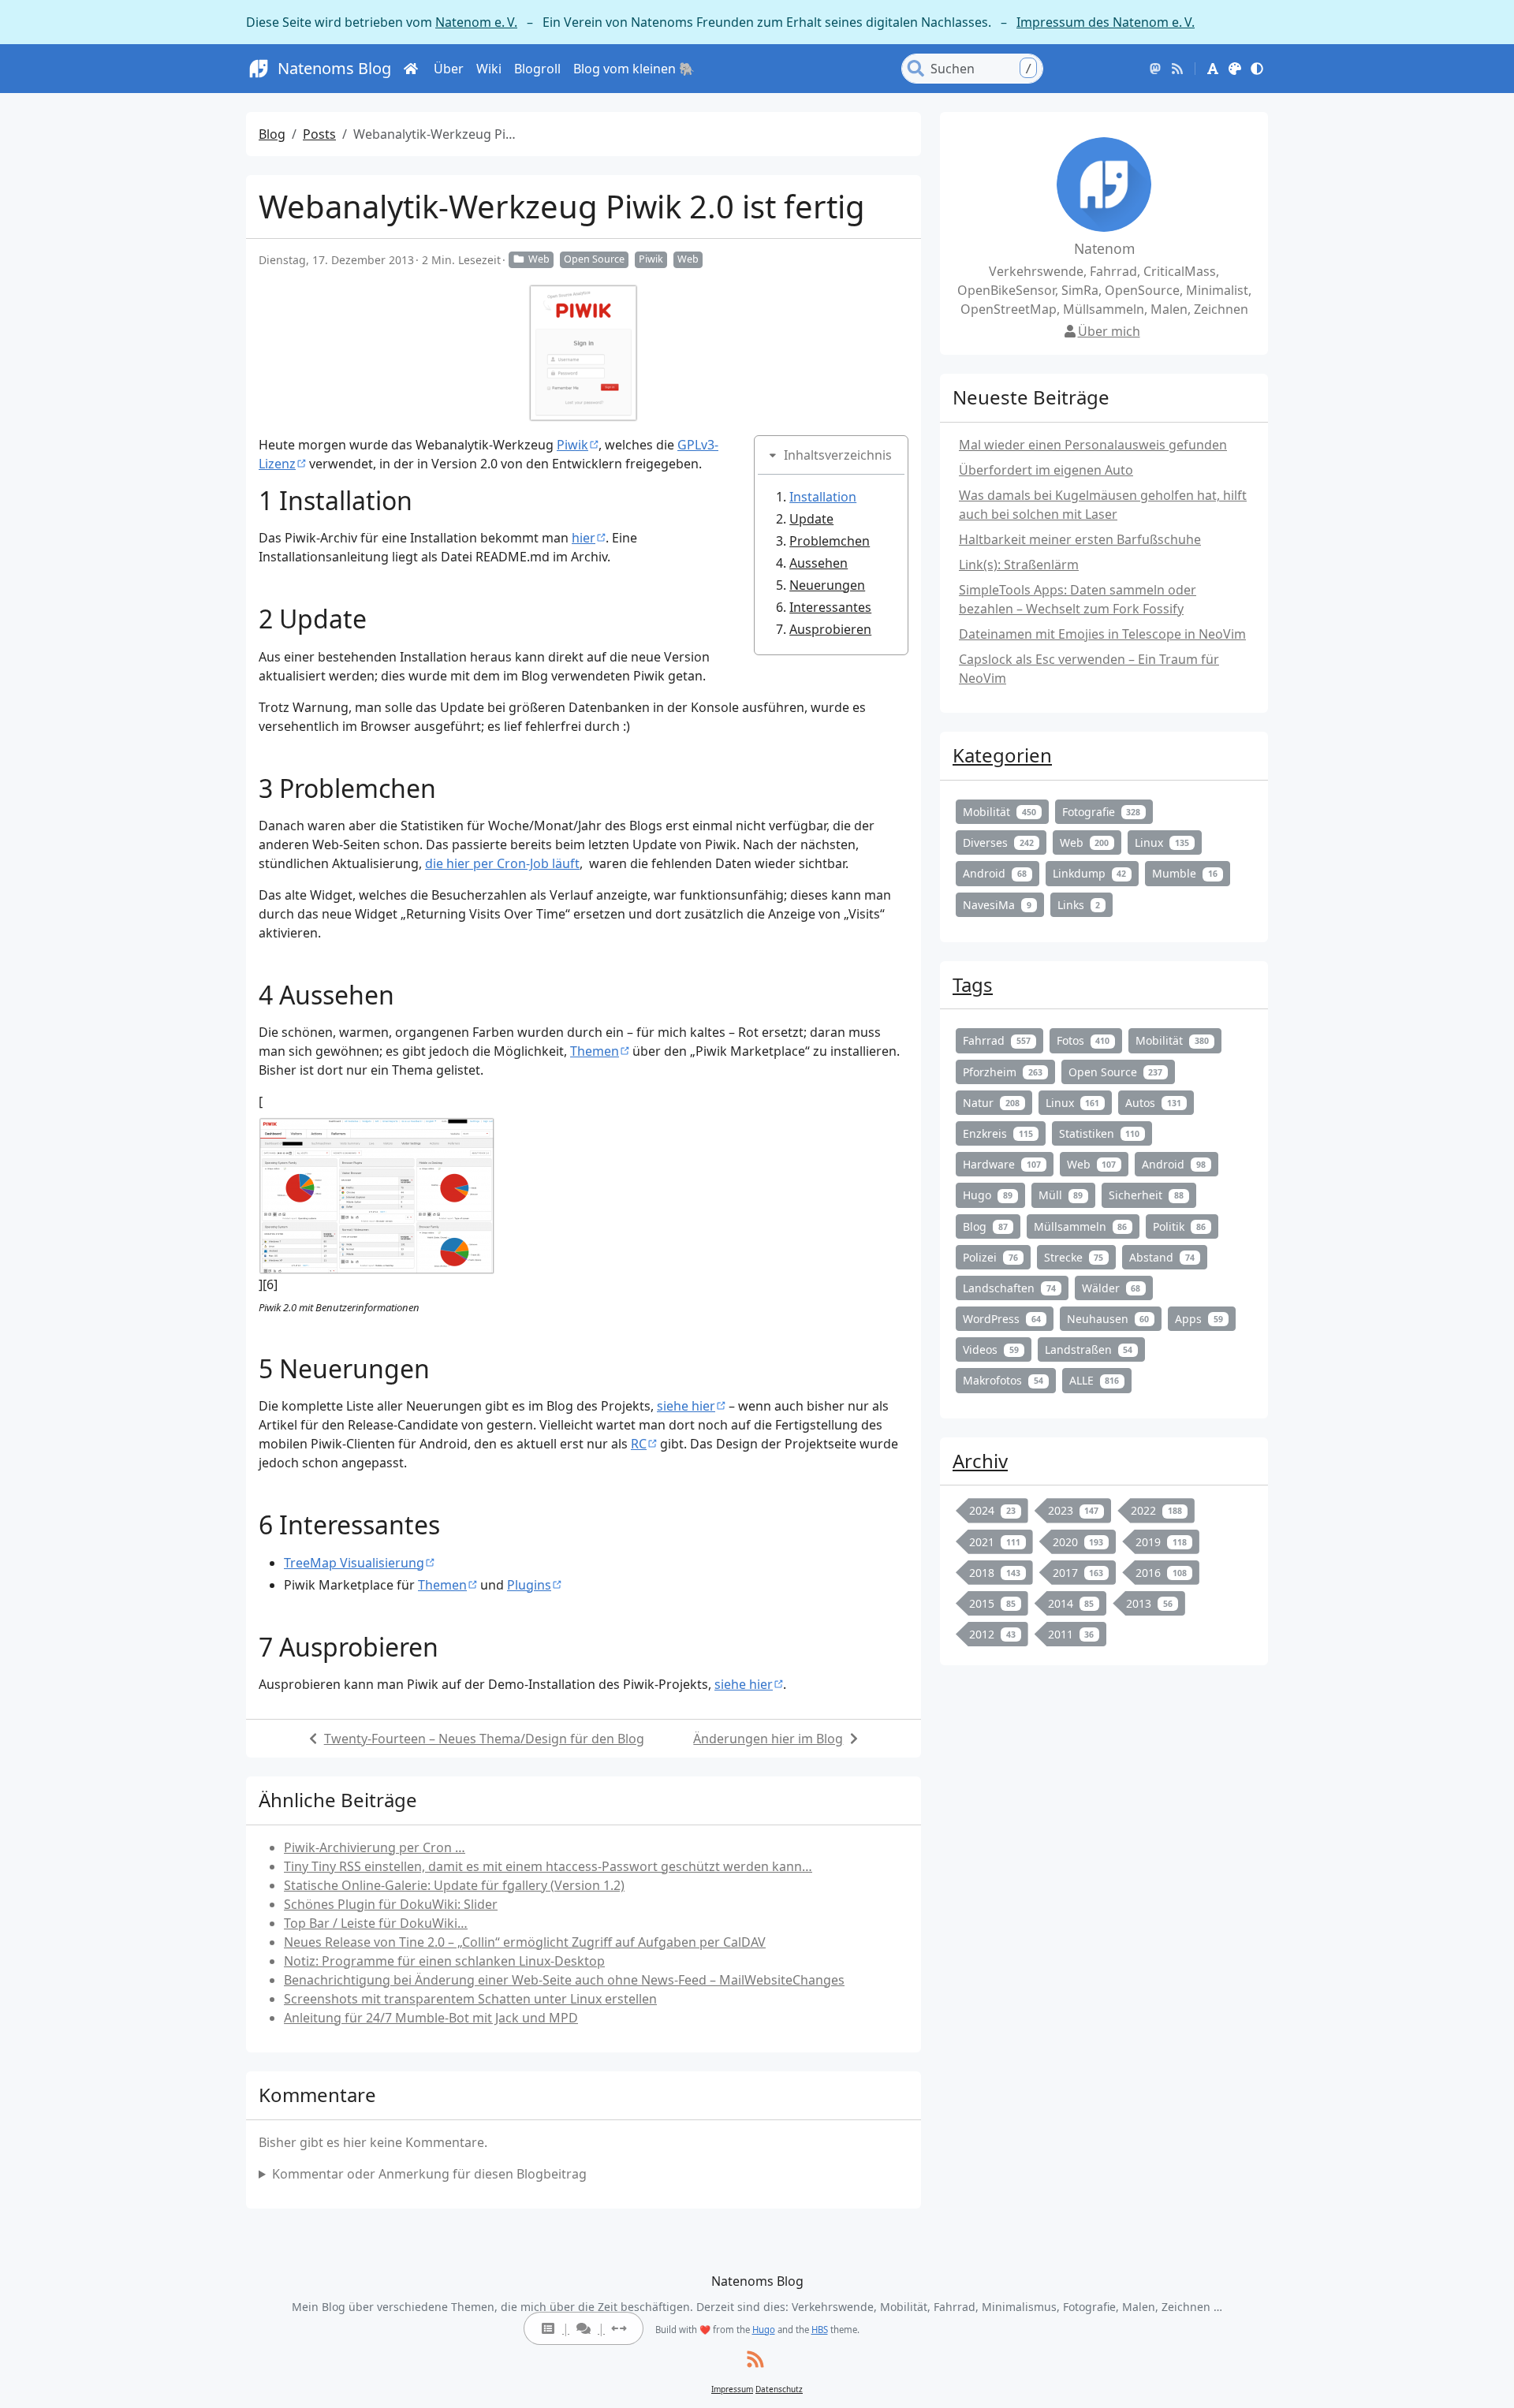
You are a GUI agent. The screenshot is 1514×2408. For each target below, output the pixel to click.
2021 (995, 1542)
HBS (820, 2330)
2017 (1078, 1573)
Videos (991, 1349)
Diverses (998, 842)
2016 (1161, 1573)
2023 (1074, 1510)
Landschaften (1009, 1288)
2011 (1071, 1634)
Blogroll (537, 69)
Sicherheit (1146, 1195)
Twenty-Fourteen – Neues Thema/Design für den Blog (484, 1739)
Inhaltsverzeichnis (838, 455)
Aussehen (819, 563)
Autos (1153, 1103)
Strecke (1074, 1257)
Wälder (1111, 1288)
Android (995, 873)
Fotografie (1102, 812)
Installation (823, 497)
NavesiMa (997, 905)
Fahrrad (997, 1040)
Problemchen (830, 541)
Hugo (988, 1195)
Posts (319, 134)
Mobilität (999, 812)
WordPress (1002, 1319)
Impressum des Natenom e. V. (1106, 22)
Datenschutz (779, 2389)
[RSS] (1177, 69)
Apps (1199, 1319)
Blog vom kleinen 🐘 (634, 69)
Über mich (1109, 331)
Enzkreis (998, 1133)
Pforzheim (1003, 1072)
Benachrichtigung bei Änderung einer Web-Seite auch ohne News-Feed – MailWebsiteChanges (564, 1980)
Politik (1179, 1226)
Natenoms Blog (334, 68)
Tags (973, 984)
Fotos (1083, 1040)
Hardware (1002, 1164)
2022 (1156, 1510)
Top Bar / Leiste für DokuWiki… (376, 1923)
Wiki (489, 69)
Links (1079, 905)
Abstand (1162, 1257)
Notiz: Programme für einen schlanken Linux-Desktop (444, 1961)
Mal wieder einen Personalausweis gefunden (1093, 445)
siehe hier (686, 1406)
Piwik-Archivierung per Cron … (375, 1847)
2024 (992, 1510)
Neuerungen (827, 585)
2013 (1149, 1603)
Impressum (732, 2389)
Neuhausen (1108, 1319)
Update (811, 519)
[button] (1213, 69)
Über (449, 69)
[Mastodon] (1155, 69)
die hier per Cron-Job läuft (502, 863)
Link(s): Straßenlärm (1019, 565)
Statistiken (1100, 1133)
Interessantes (830, 607)
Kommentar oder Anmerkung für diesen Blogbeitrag (429, 2174)
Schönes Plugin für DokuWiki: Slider (391, 1904)
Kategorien (1002, 755)
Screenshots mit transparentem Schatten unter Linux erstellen (470, 1999)
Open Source (594, 259)
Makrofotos (1003, 1380)
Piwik (651, 259)
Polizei (990, 1257)
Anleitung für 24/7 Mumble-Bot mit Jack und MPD (431, 2018)
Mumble (1185, 873)
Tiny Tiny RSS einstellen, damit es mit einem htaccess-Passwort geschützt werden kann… (548, 1866)
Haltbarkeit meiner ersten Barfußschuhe (1080, 539)
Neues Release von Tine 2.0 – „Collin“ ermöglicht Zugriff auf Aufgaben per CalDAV (525, 1942)
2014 (1071, 1603)
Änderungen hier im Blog (768, 1739)
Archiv (980, 1461)
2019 (1161, 1542)
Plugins (529, 1585)
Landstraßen (1089, 1349)
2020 (1078, 1542)
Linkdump (1090, 873)
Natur (991, 1103)
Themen (595, 1051)
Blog (272, 134)
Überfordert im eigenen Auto (1046, 470)
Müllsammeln (1081, 1226)
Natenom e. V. (476, 22)
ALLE (1094, 1380)
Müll (1061, 1195)
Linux (1162, 842)
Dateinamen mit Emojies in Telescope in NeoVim (1102, 634)
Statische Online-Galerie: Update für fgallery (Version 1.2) (454, 1885)
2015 (992, 1603)
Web (539, 259)
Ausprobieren (830, 629)
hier (584, 538)
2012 (992, 1634)
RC (639, 1444)
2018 (995, 1573)
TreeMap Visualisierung (354, 1563)
